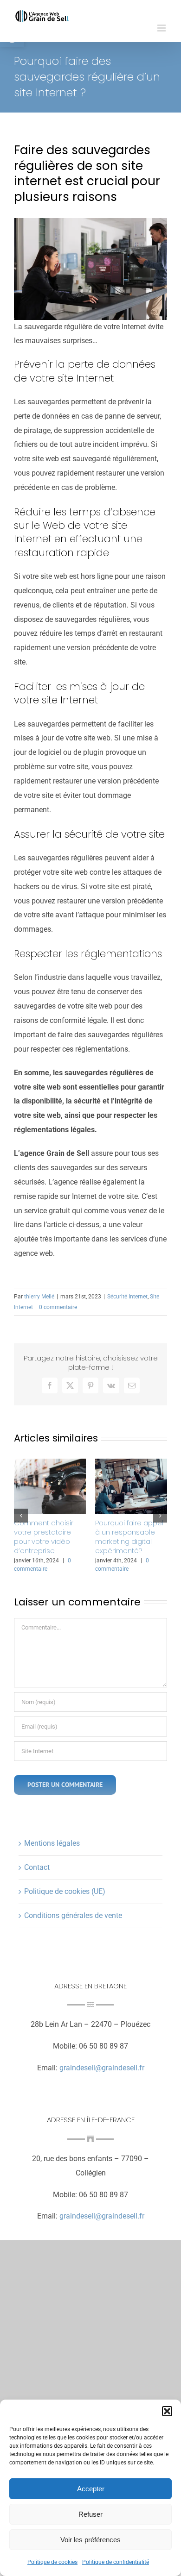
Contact (37, 1867)
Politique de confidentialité (116, 2562)
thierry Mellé (39, 1297)
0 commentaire (58, 1307)
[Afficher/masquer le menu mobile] (162, 28)
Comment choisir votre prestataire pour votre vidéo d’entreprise (44, 1537)
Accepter (91, 2489)
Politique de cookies (52, 2562)
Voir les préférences (90, 2540)
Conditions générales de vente (73, 1915)
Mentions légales (52, 1843)
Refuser (90, 2514)
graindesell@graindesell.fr (102, 2068)
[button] (167, 2411)
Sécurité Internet (127, 1297)
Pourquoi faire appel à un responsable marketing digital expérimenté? (129, 1537)
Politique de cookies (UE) (65, 1891)
